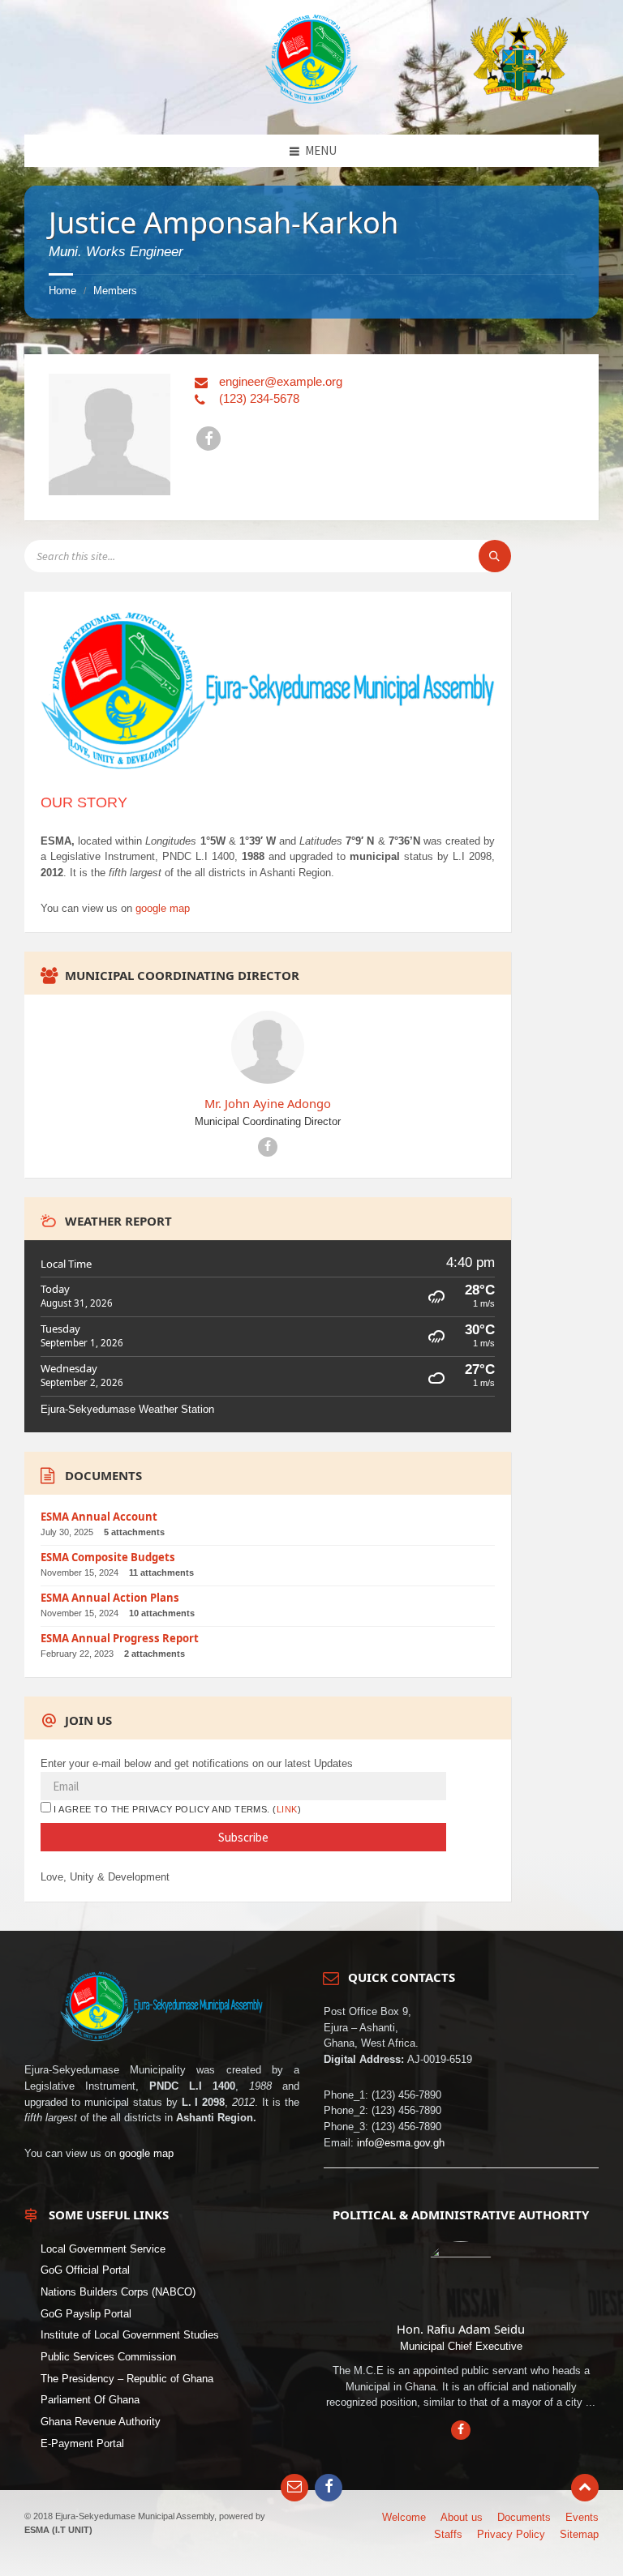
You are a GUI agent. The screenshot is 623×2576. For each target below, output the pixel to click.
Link (287, 1809)
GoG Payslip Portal (86, 2313)
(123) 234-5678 (259, 398)
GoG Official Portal (85, 2270)
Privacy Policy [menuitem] (511, 2534)
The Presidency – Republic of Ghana (127, 2378)
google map (163, 908)
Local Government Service (103, 2248)
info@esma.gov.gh (401, 2142)
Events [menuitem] (582, 2517)
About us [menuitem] (462, 2517)
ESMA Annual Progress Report (120, 1638)
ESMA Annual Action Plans (110, 1598)
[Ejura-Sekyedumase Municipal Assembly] (519, 56)
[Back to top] (585, 2488)
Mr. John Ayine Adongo (268, 1103)
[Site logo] (312, 100)
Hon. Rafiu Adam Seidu (461, 2328)
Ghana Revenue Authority (101, 2422)
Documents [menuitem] (524, 2517)
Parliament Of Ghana (90, 2400)
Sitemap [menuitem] (579, 2534)
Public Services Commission (108, 2357)
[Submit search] (495, 556)
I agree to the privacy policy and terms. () (176, 1809)
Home (62, 291)
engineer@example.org (281, 381)
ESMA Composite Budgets (108, 1557)
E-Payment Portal (82, 2443)
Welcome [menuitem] (404, 2517)
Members (115, 291)
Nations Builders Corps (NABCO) (118, 2292)
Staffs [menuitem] (448, 2534)
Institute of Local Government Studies (130, 2335)
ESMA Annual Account (99, 1517)
